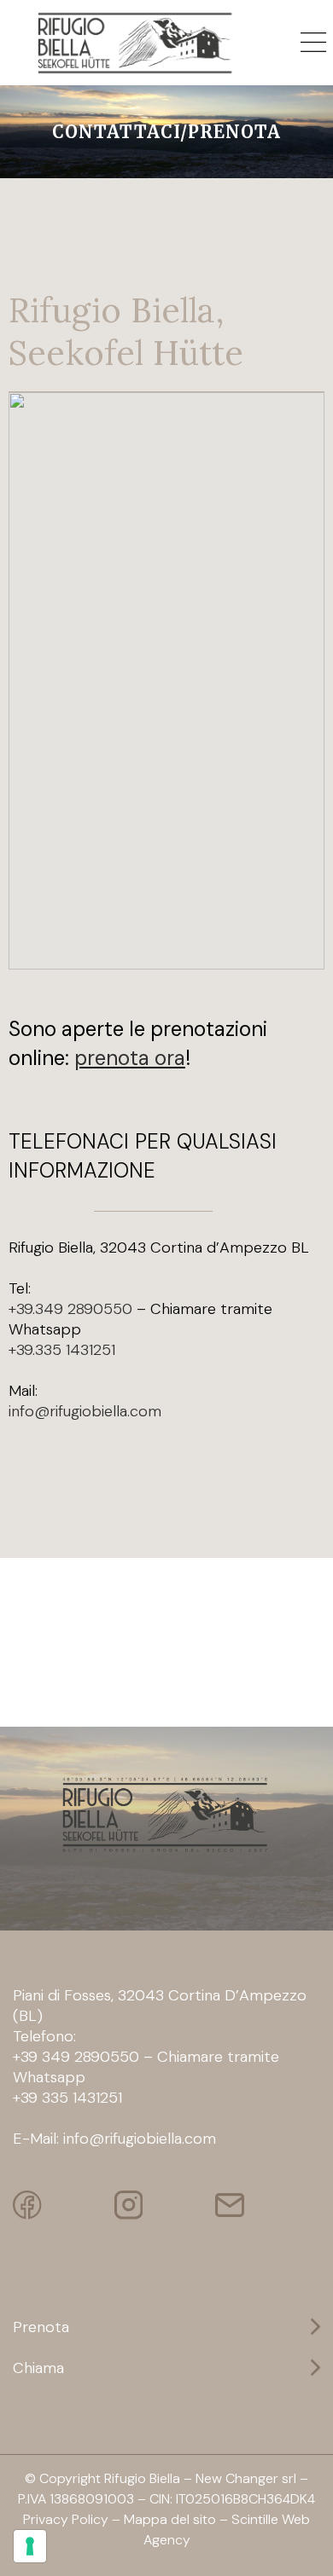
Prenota (41, 2327)
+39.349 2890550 (70, 1309)
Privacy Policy (66, 2519)
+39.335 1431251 (62, 1350)
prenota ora (130, 1058)
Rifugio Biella (142, 2478)
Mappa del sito (170, 2519)
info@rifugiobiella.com (85, 1411)
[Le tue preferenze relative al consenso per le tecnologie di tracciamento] (30, 2546)
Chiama (38, 2368)
